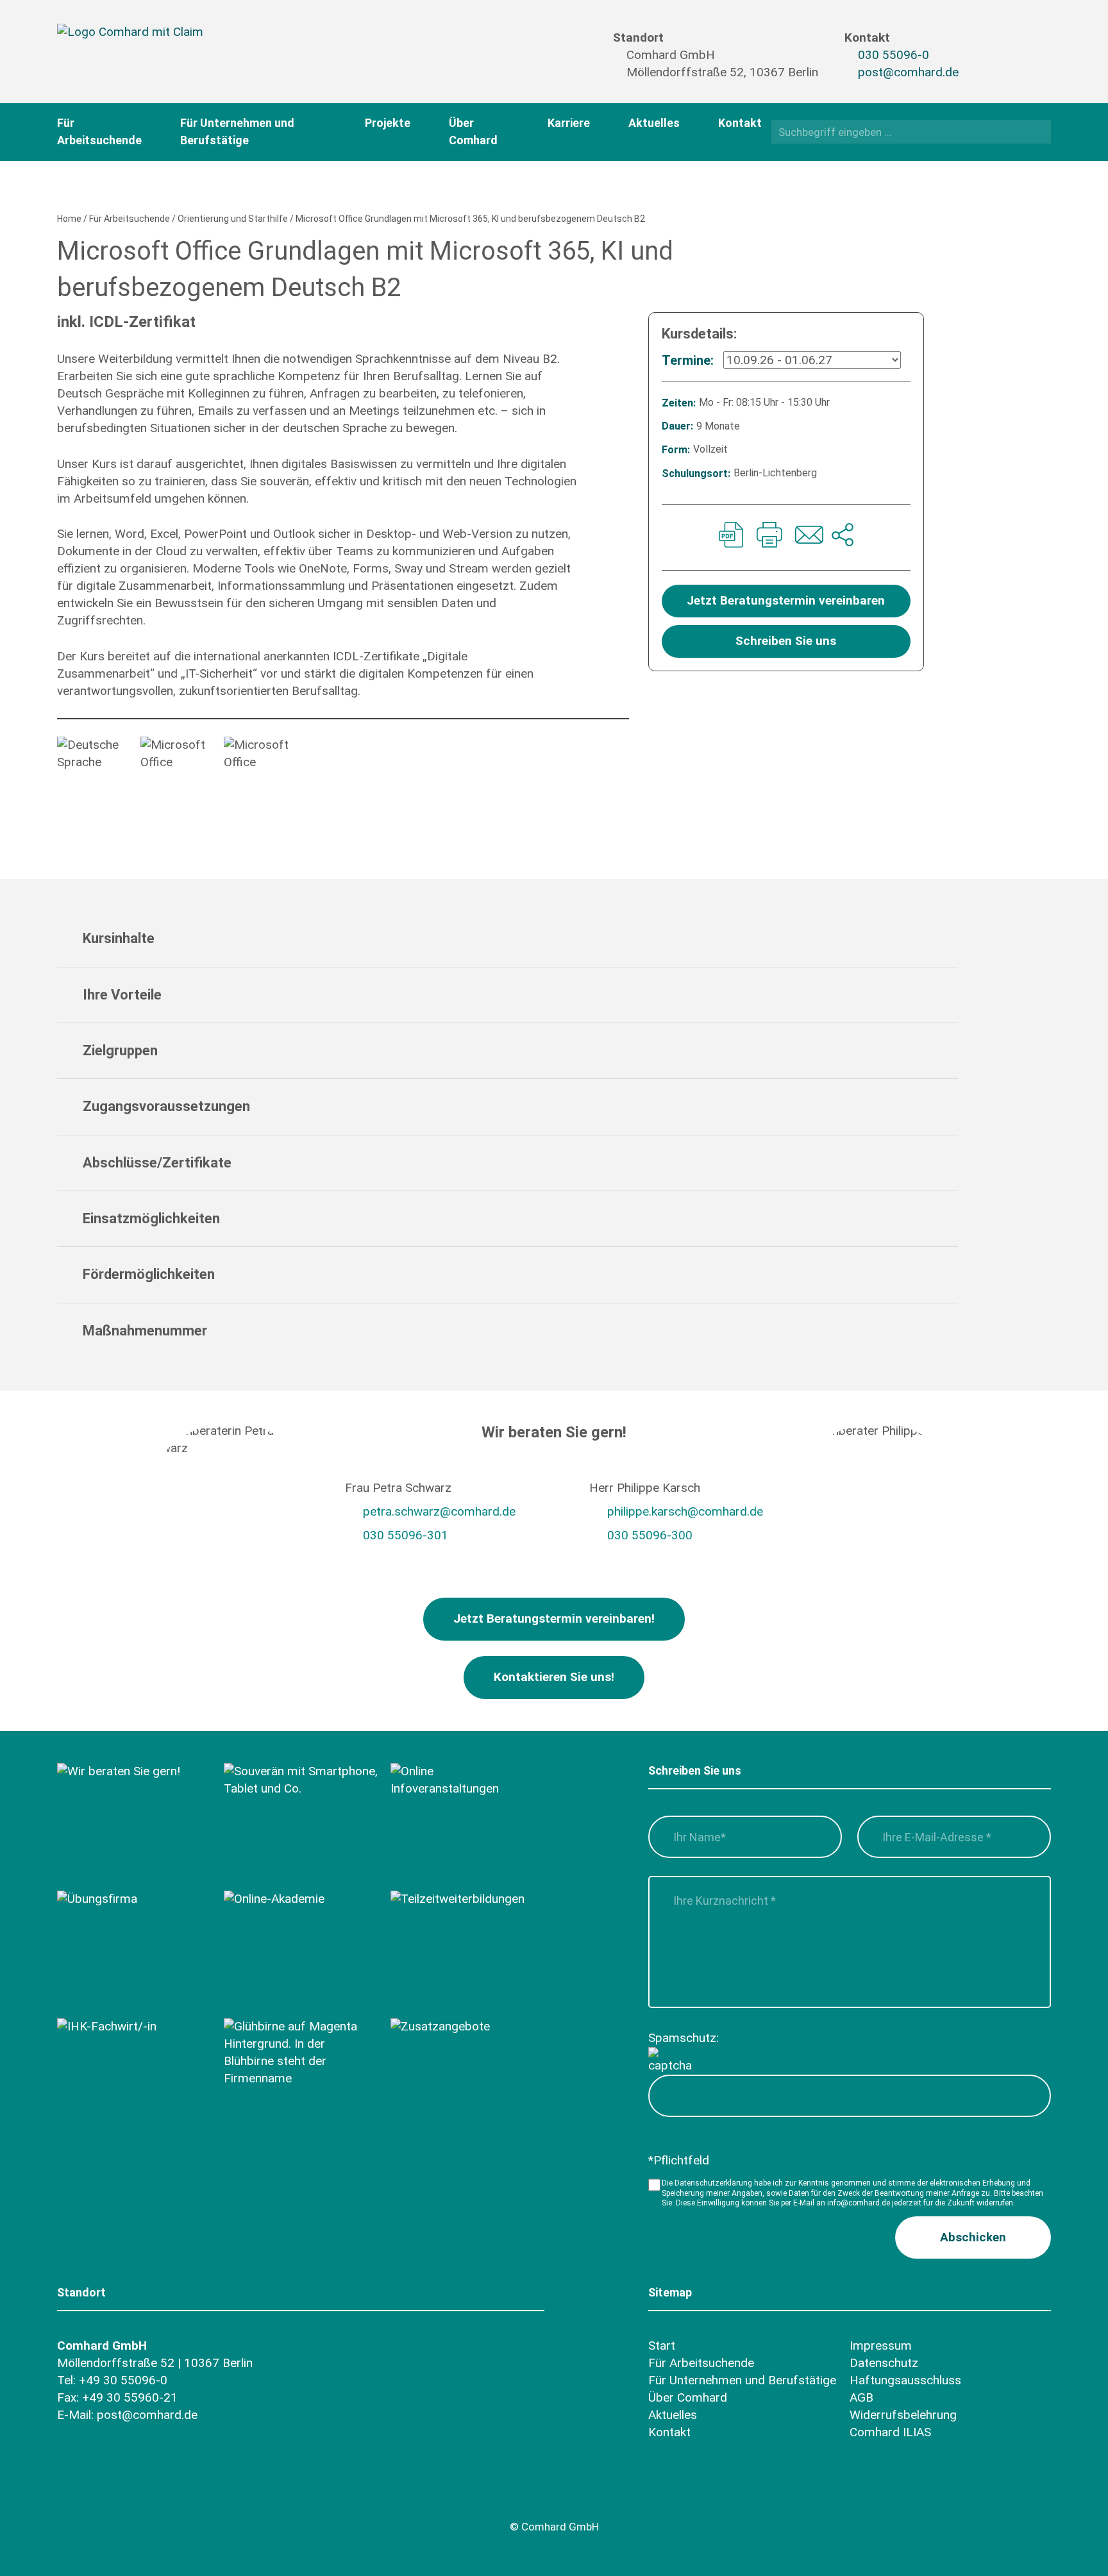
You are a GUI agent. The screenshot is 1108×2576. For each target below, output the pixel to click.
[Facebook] (990, 43)
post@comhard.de (908, 72)
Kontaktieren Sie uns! (554, 1677)
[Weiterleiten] (843, 537)
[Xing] (1015, 43)
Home (69, 219)
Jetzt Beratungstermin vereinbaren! (554, 1618)
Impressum (881, 2346)
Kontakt (740, 123)
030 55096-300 (650, 1535)
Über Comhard (688, 2397)
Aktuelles (654, 123)
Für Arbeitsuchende (130, 219)
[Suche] (1037, 131)
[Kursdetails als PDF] (731, 537)
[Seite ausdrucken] (769, 537)
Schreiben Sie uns (786, 641)
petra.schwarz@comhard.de (439, 1511)
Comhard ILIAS (890, 2432)
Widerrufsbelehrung (903, 2415)
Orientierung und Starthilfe (233, 219)
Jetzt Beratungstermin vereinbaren (786, 600)
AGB (861, 2397)
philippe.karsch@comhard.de (685, 1511)
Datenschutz (884, 2363)
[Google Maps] (142, 2497)
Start (662, 2346)
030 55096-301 (406, 1535)
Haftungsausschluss (905, 2380)
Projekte (388, 123)
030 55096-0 (894, 55)
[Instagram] (990, 65)
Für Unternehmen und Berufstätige (742, 2380)
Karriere (569, 123)
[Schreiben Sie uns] (808, 537)
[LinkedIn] (1015, 65)
